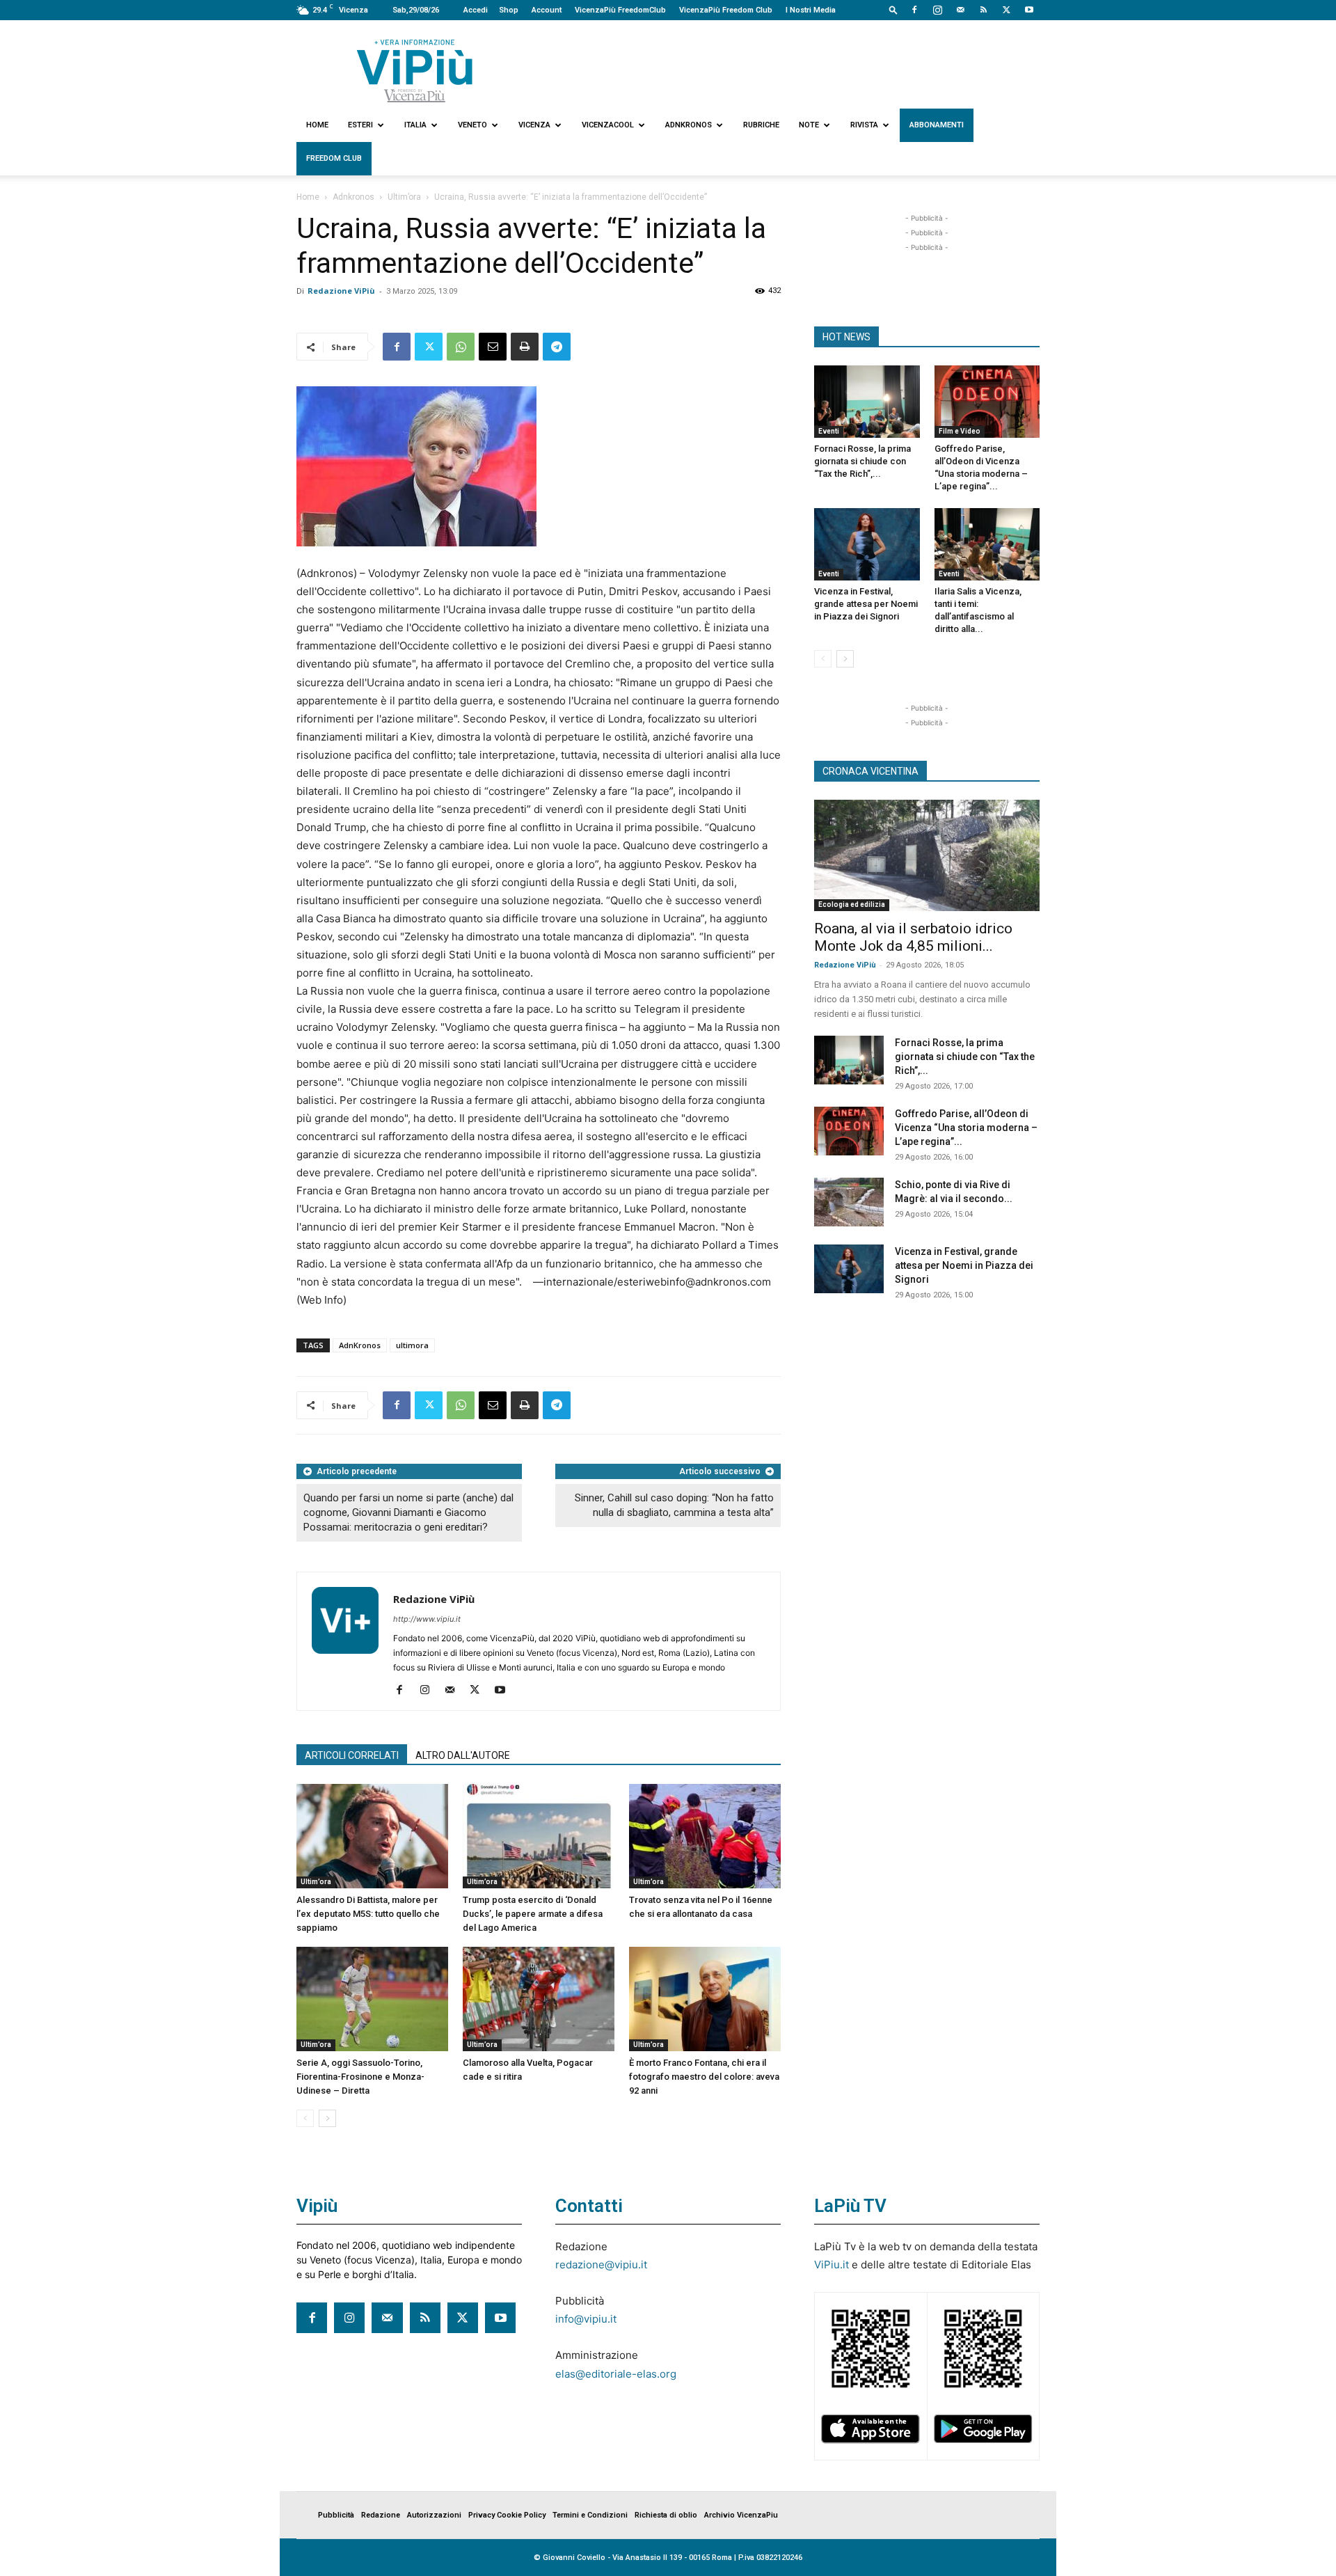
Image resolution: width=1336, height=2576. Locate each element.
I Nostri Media (811, 10)
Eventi (829, 431)
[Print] (525, 347)
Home (317, 125)
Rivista (864, 125)
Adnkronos (689, 125)
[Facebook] (914, 10)
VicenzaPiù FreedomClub (620, 10)
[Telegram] (557, 347)
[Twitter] (1006, 10)
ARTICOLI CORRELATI (352, 1755)
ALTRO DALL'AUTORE (463, 1755)
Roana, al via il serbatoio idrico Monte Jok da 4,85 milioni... (913, 937)
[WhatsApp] (461, 347)
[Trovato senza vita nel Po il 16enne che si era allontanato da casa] (705, 1836)
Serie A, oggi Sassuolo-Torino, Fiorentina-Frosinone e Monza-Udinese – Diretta (360, 2077)
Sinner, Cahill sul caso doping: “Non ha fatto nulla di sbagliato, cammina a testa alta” (674, 1505)
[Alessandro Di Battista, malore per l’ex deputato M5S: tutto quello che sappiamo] (372, 1836)
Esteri (360, 125)
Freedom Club (334, 158)
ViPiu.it (832, 2265)
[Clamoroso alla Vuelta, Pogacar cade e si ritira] (539, 1999)
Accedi (476, 10)
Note (809, 125)
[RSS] (983, 10)
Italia (415, 125)
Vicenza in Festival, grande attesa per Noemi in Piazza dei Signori (866, 604)
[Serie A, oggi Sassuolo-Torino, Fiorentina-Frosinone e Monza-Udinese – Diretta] (372, 1999)
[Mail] (960, 10)
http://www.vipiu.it (427, 1619)
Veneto (472, 125)
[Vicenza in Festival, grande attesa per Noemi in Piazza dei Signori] (867, 544)
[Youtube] (1029, 10)
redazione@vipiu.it (601, 2265)
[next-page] (327, 2118)
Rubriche (761, 125)
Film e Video (960, 431)
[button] (893, 9)
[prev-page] (305, 2118)
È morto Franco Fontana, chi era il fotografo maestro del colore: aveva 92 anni (704, 2077)
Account (547, 10)
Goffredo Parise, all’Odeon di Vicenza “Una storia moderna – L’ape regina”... (966, 1128)
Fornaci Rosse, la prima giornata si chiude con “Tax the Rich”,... (862, 461)
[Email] (493, 347)
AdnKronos (360, 1345)
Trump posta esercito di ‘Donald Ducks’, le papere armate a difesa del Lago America (533, 1914)
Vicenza (534, 125)
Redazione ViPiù (341, 291)
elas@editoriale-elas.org (616, 2374)
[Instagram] (937, 10)
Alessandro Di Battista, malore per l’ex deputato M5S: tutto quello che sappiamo (368, 1914)
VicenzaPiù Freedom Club (726, 10)
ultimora (412, 1345)
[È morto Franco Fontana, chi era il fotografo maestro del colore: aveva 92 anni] (705, 1999)
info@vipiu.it (586, 2319)
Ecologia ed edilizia (852, 904)
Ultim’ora (404, 197)
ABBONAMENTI (937, 125)
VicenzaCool (608, 125)
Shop (509, 10)
